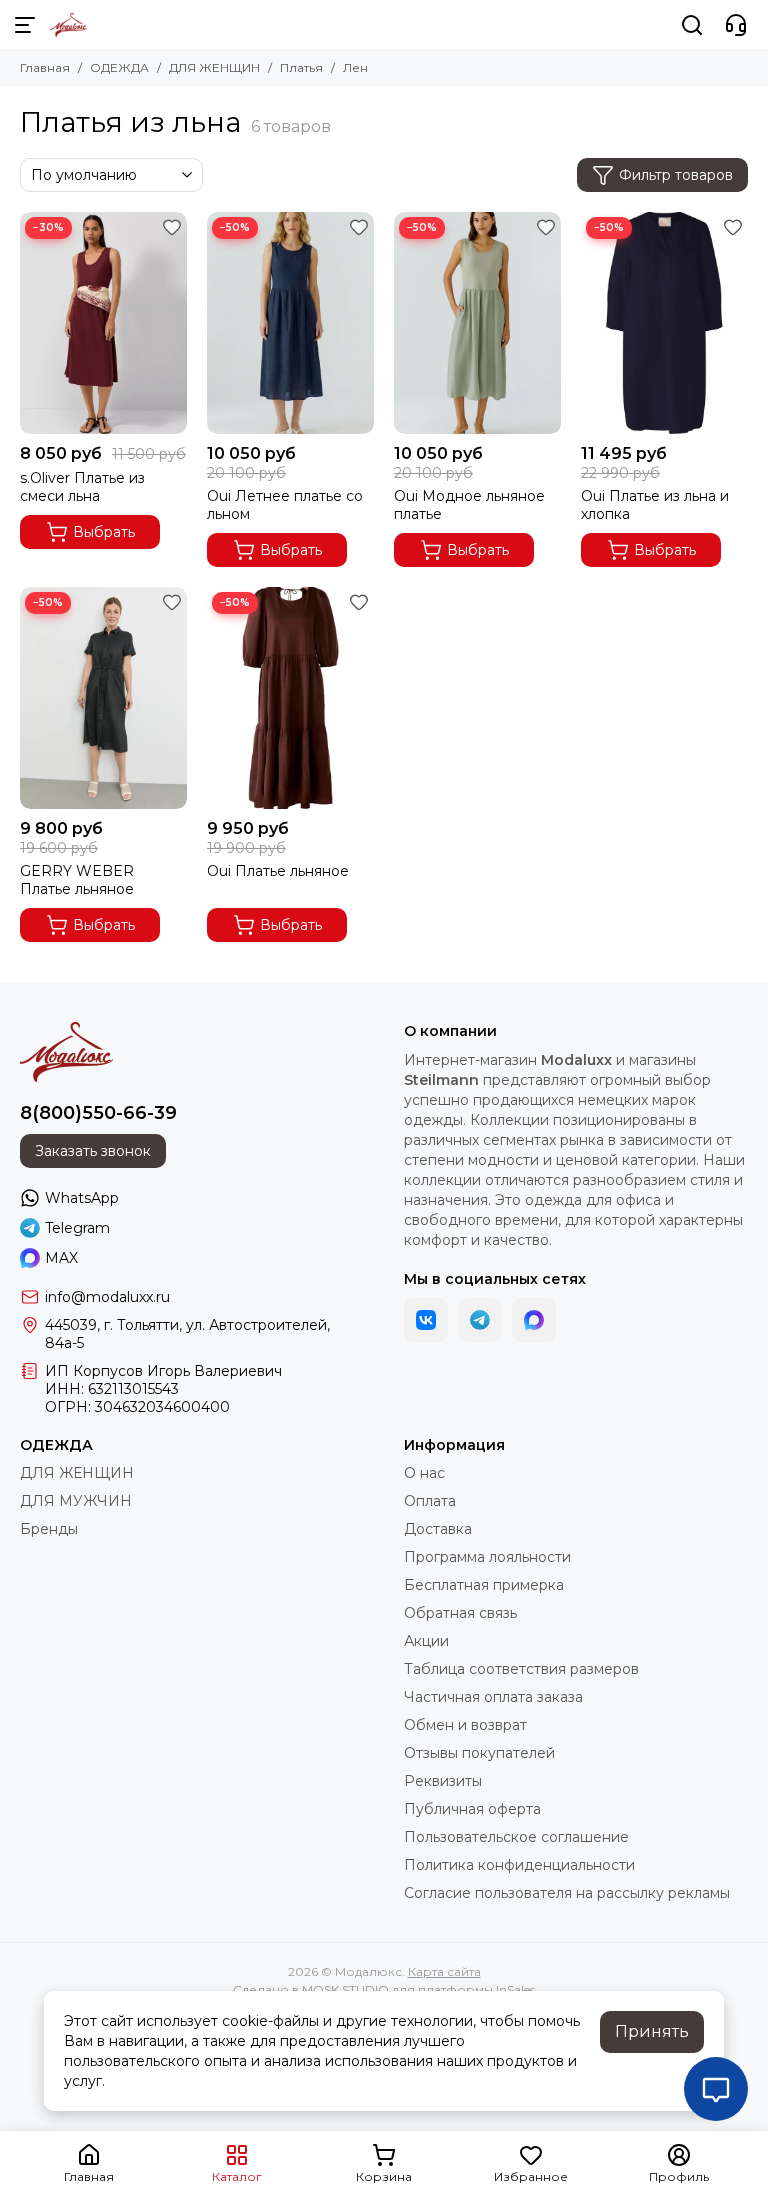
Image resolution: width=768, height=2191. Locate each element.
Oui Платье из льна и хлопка (655, 505)
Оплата (430, 1501)
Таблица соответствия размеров (521, 1669)
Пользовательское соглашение (516, 1837)
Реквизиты (443, 1781)
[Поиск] (692, 25)
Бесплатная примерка (484, 1585)
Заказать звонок (93, 1151)
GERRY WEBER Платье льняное (77, 880)
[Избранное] (172, 227)
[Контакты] (736, 25)
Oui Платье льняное (278, 871)
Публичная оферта (472, 1809)
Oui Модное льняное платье (469, 505)
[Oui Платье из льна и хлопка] (664, 323)
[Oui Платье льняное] (290, 698)
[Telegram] (480, 1320)
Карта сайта (444, 1971)
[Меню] (25, 25)
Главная (45, 67)
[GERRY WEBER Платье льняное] (103, 698)
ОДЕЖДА (119, 67)
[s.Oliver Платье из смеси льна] (103, 323)
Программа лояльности (487, 1557)
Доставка (438, 1529)
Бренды (49, 1529)
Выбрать (104, 532)
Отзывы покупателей (479, 1753)
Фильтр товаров (676, 175)
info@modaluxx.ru (107, 1297)
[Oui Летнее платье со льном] (290, 323)
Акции (426, 1641)
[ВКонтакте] (426, 1320)
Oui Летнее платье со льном (285, 505)
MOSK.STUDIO (345, 1989)
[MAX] (534, 1320)
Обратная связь (460, 1613)
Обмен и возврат (465, 1725)
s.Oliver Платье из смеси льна (82, 487)
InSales (515, 1989)
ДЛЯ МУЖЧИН (76, 1501)
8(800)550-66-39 (98, 1113)
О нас (424, 1473)
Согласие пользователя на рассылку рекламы (567, 1893)
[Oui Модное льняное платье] (477, 323)
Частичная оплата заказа (493, 1697)
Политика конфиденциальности (519, 1865)
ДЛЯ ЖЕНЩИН (214, 67)
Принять (652, 2031)
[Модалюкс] (68, 25)
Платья (301, 67)
